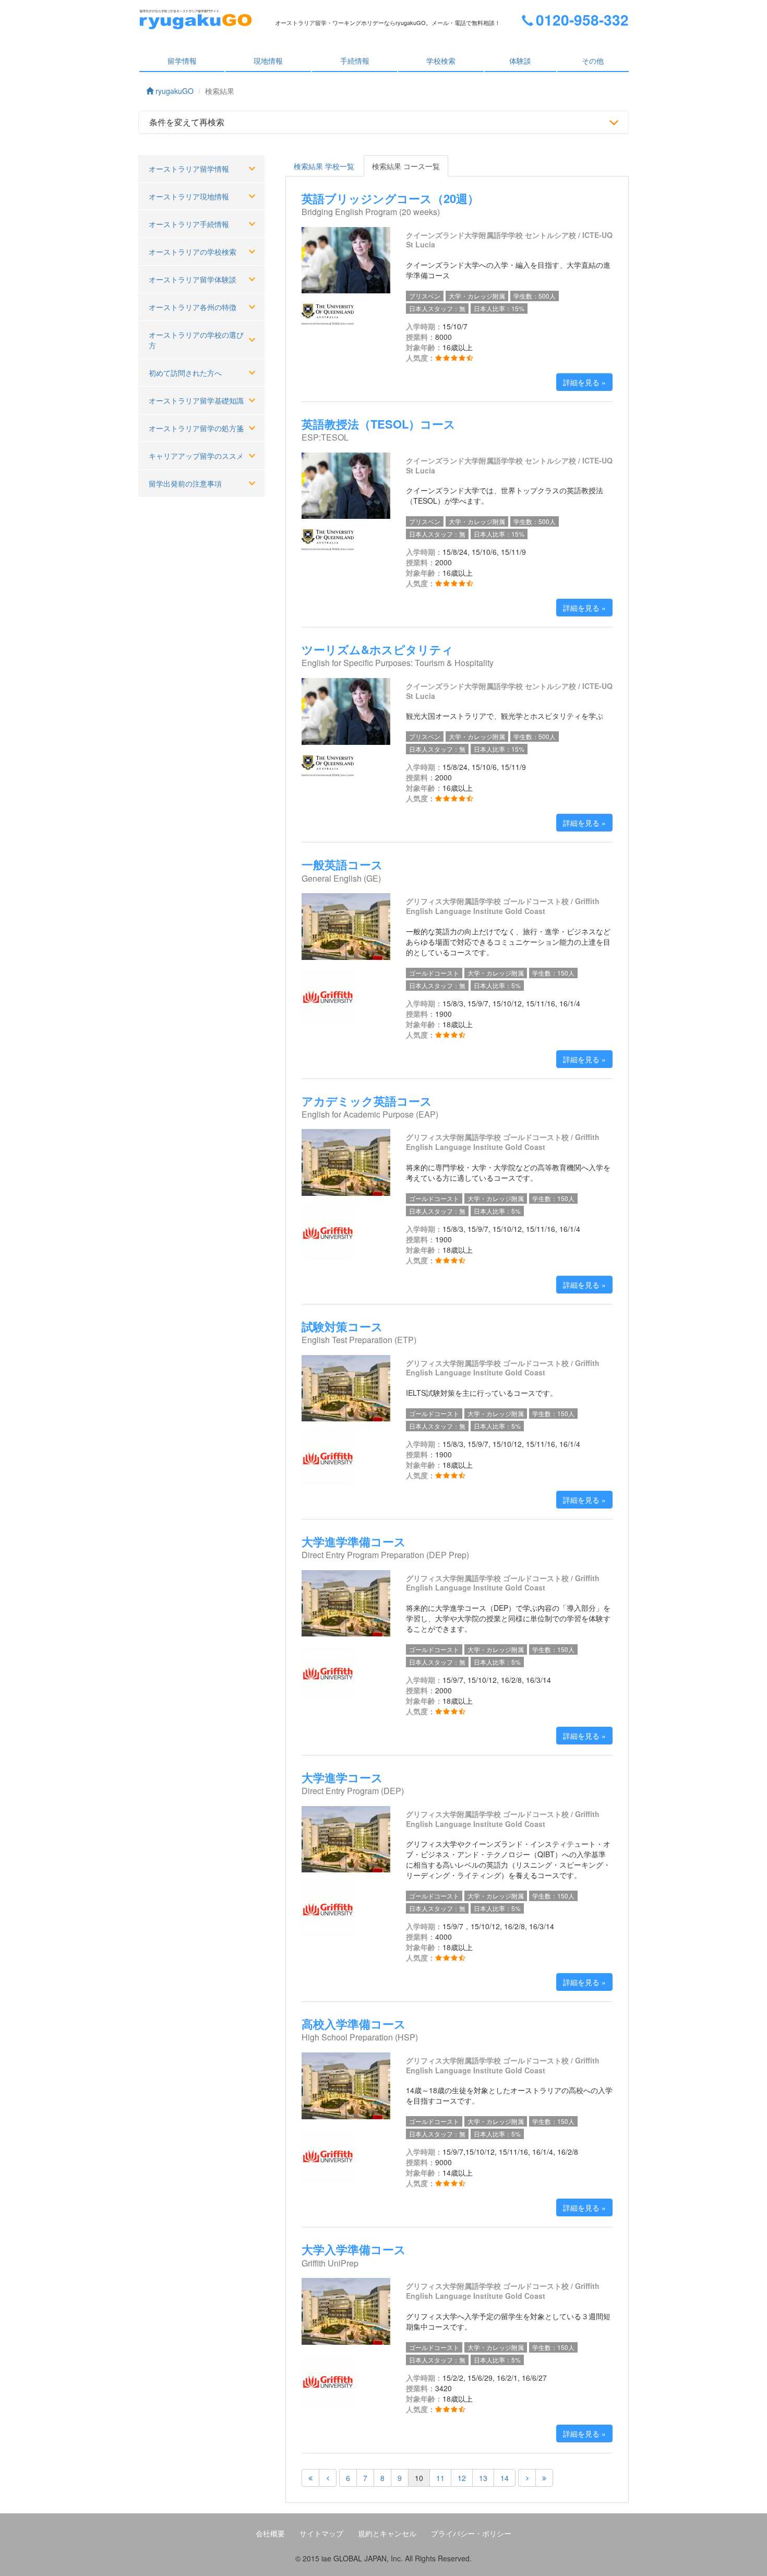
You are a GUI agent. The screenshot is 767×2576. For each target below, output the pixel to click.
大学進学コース (342, 1777)
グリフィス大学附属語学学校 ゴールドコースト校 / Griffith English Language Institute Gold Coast (503, 906)
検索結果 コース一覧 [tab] (406, 166)
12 (462, 2478)
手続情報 (355, 61)
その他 (593, 61)
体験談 (520, 61)
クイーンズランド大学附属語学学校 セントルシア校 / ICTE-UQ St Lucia (509, 240)
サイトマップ (321, 2533)
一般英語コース (342, 864)
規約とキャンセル (387, 2533)
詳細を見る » (584, 382)
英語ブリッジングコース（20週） (390, 198)
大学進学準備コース (354, 1541)
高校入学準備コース (354, 2024)
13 (483, 2478)
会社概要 (270, 2533)
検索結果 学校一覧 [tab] (324, 166)
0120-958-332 (582, 20)
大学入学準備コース (354, 2249)
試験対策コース (342, 1326)
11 (440, 2478)
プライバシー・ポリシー (471, 2533)
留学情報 (182, 61)
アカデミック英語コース (367, 1101)
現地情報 (268, 61)
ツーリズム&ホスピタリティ (377, 649)
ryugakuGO (173, 91)
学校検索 (441, 61)
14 (505, 2478)
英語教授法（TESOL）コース (379, 424)
